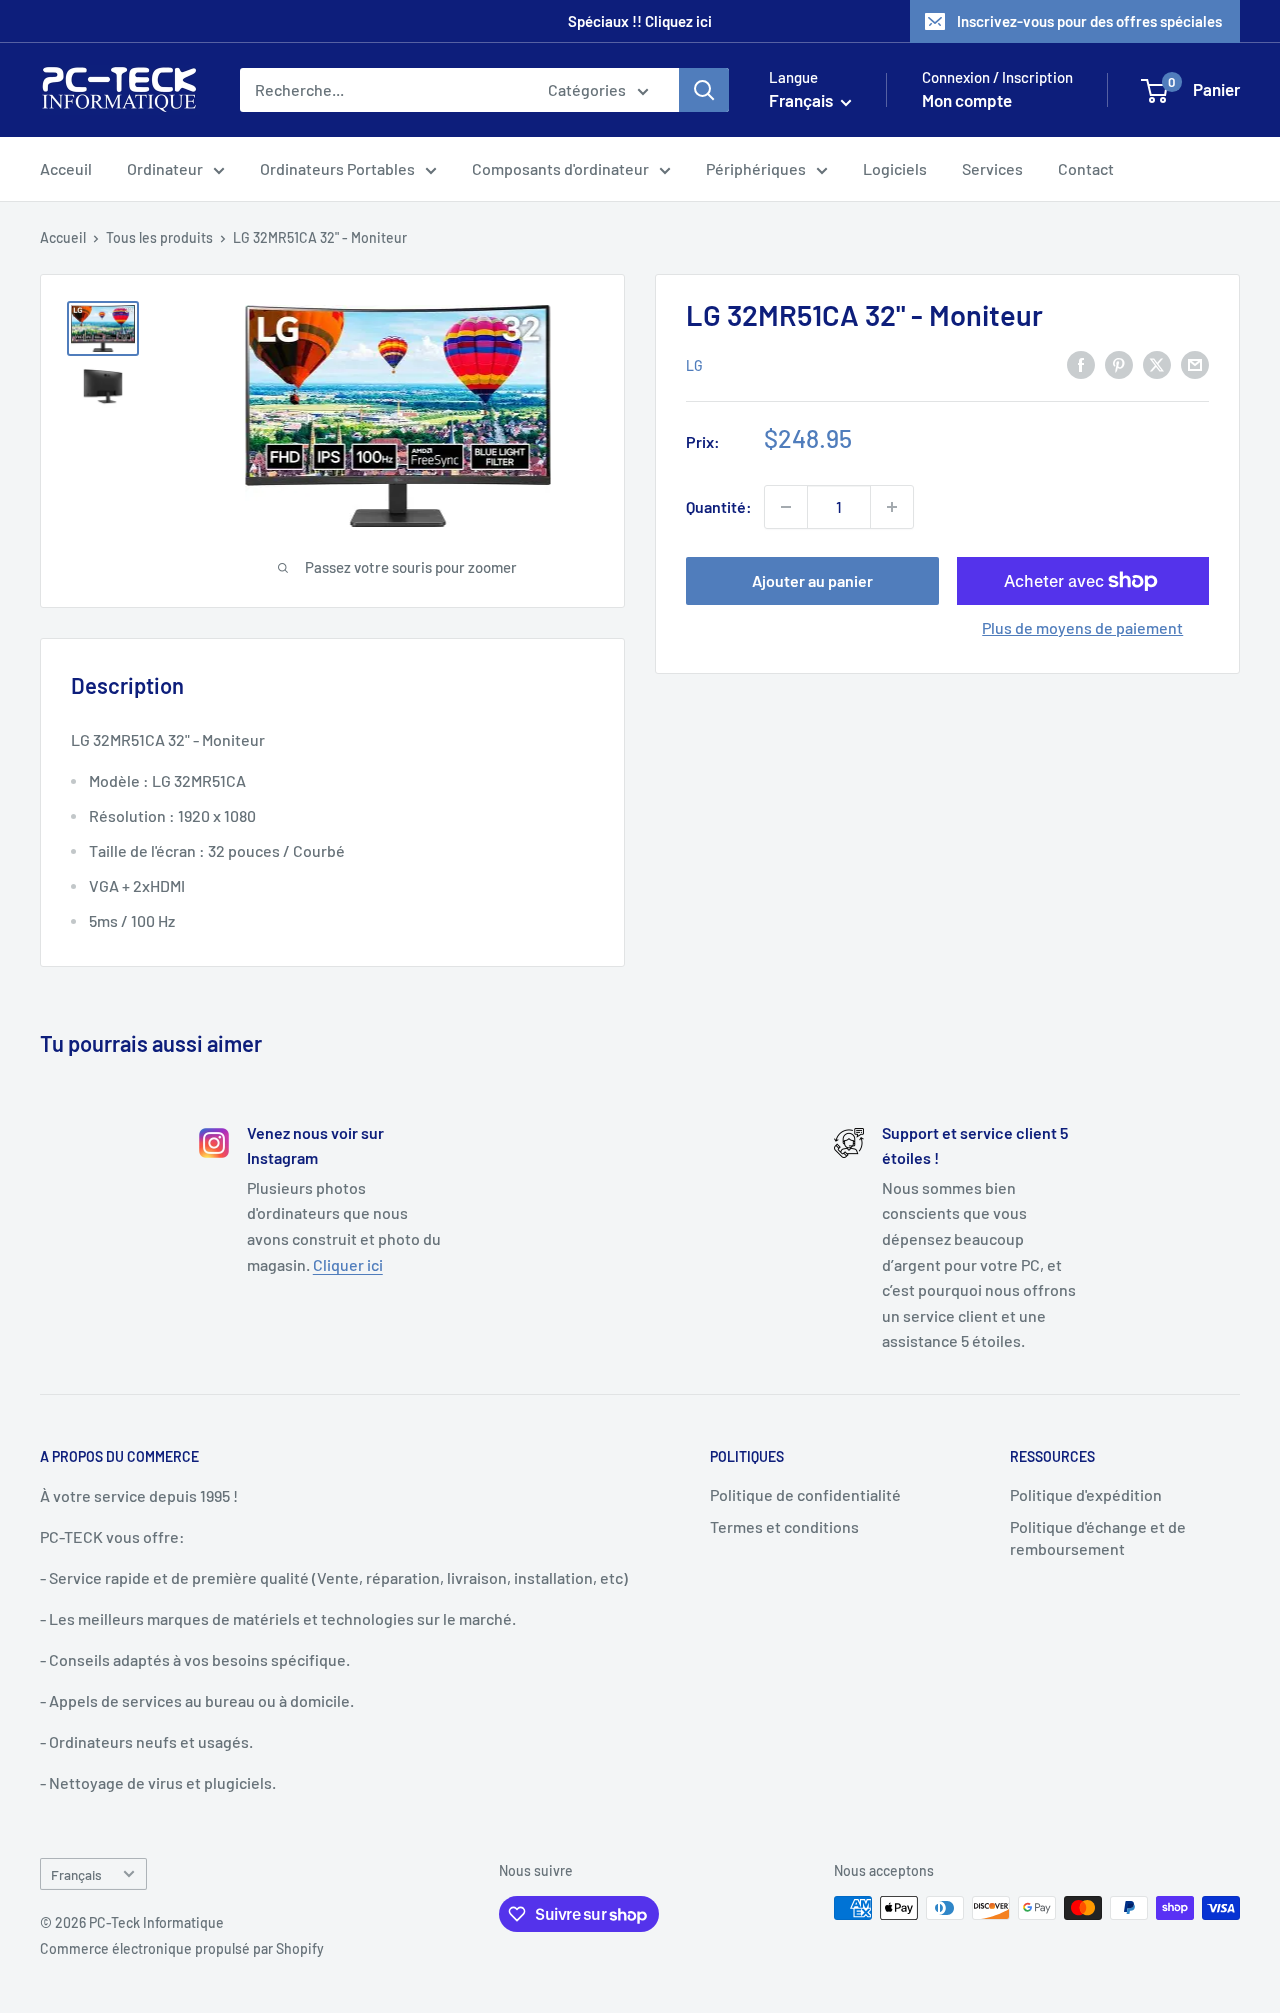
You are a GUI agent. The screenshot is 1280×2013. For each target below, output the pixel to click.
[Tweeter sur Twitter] (1157, 363)
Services (992, 168)
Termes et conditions (784, 1526)
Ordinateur (165, 168)
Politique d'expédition (1086, 1494)
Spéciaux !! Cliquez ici (640, 21)
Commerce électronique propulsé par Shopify (182, 1948)
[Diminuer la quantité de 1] (786, 507)
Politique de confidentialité (805, 1494)
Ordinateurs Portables (337, 168)
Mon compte (967, 100)
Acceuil (66, 168)
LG (694, 364)
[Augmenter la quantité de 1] (892, 507)
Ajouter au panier (812, 580)
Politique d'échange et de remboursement (1098, 1537)
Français (76, 1874)
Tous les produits (159, 237)
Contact (1086, 168)
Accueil (63, 237)
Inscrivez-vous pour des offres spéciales (1089, 21)
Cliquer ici (348, 1264)
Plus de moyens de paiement (1082, 627)
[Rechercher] (704, 90)
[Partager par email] (1195, 363)
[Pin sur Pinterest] (1119, 363)
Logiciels (895, 168)
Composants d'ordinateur (560, 168)
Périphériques (756, 168)
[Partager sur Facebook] (1081, 363)
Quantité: (719, 506)
